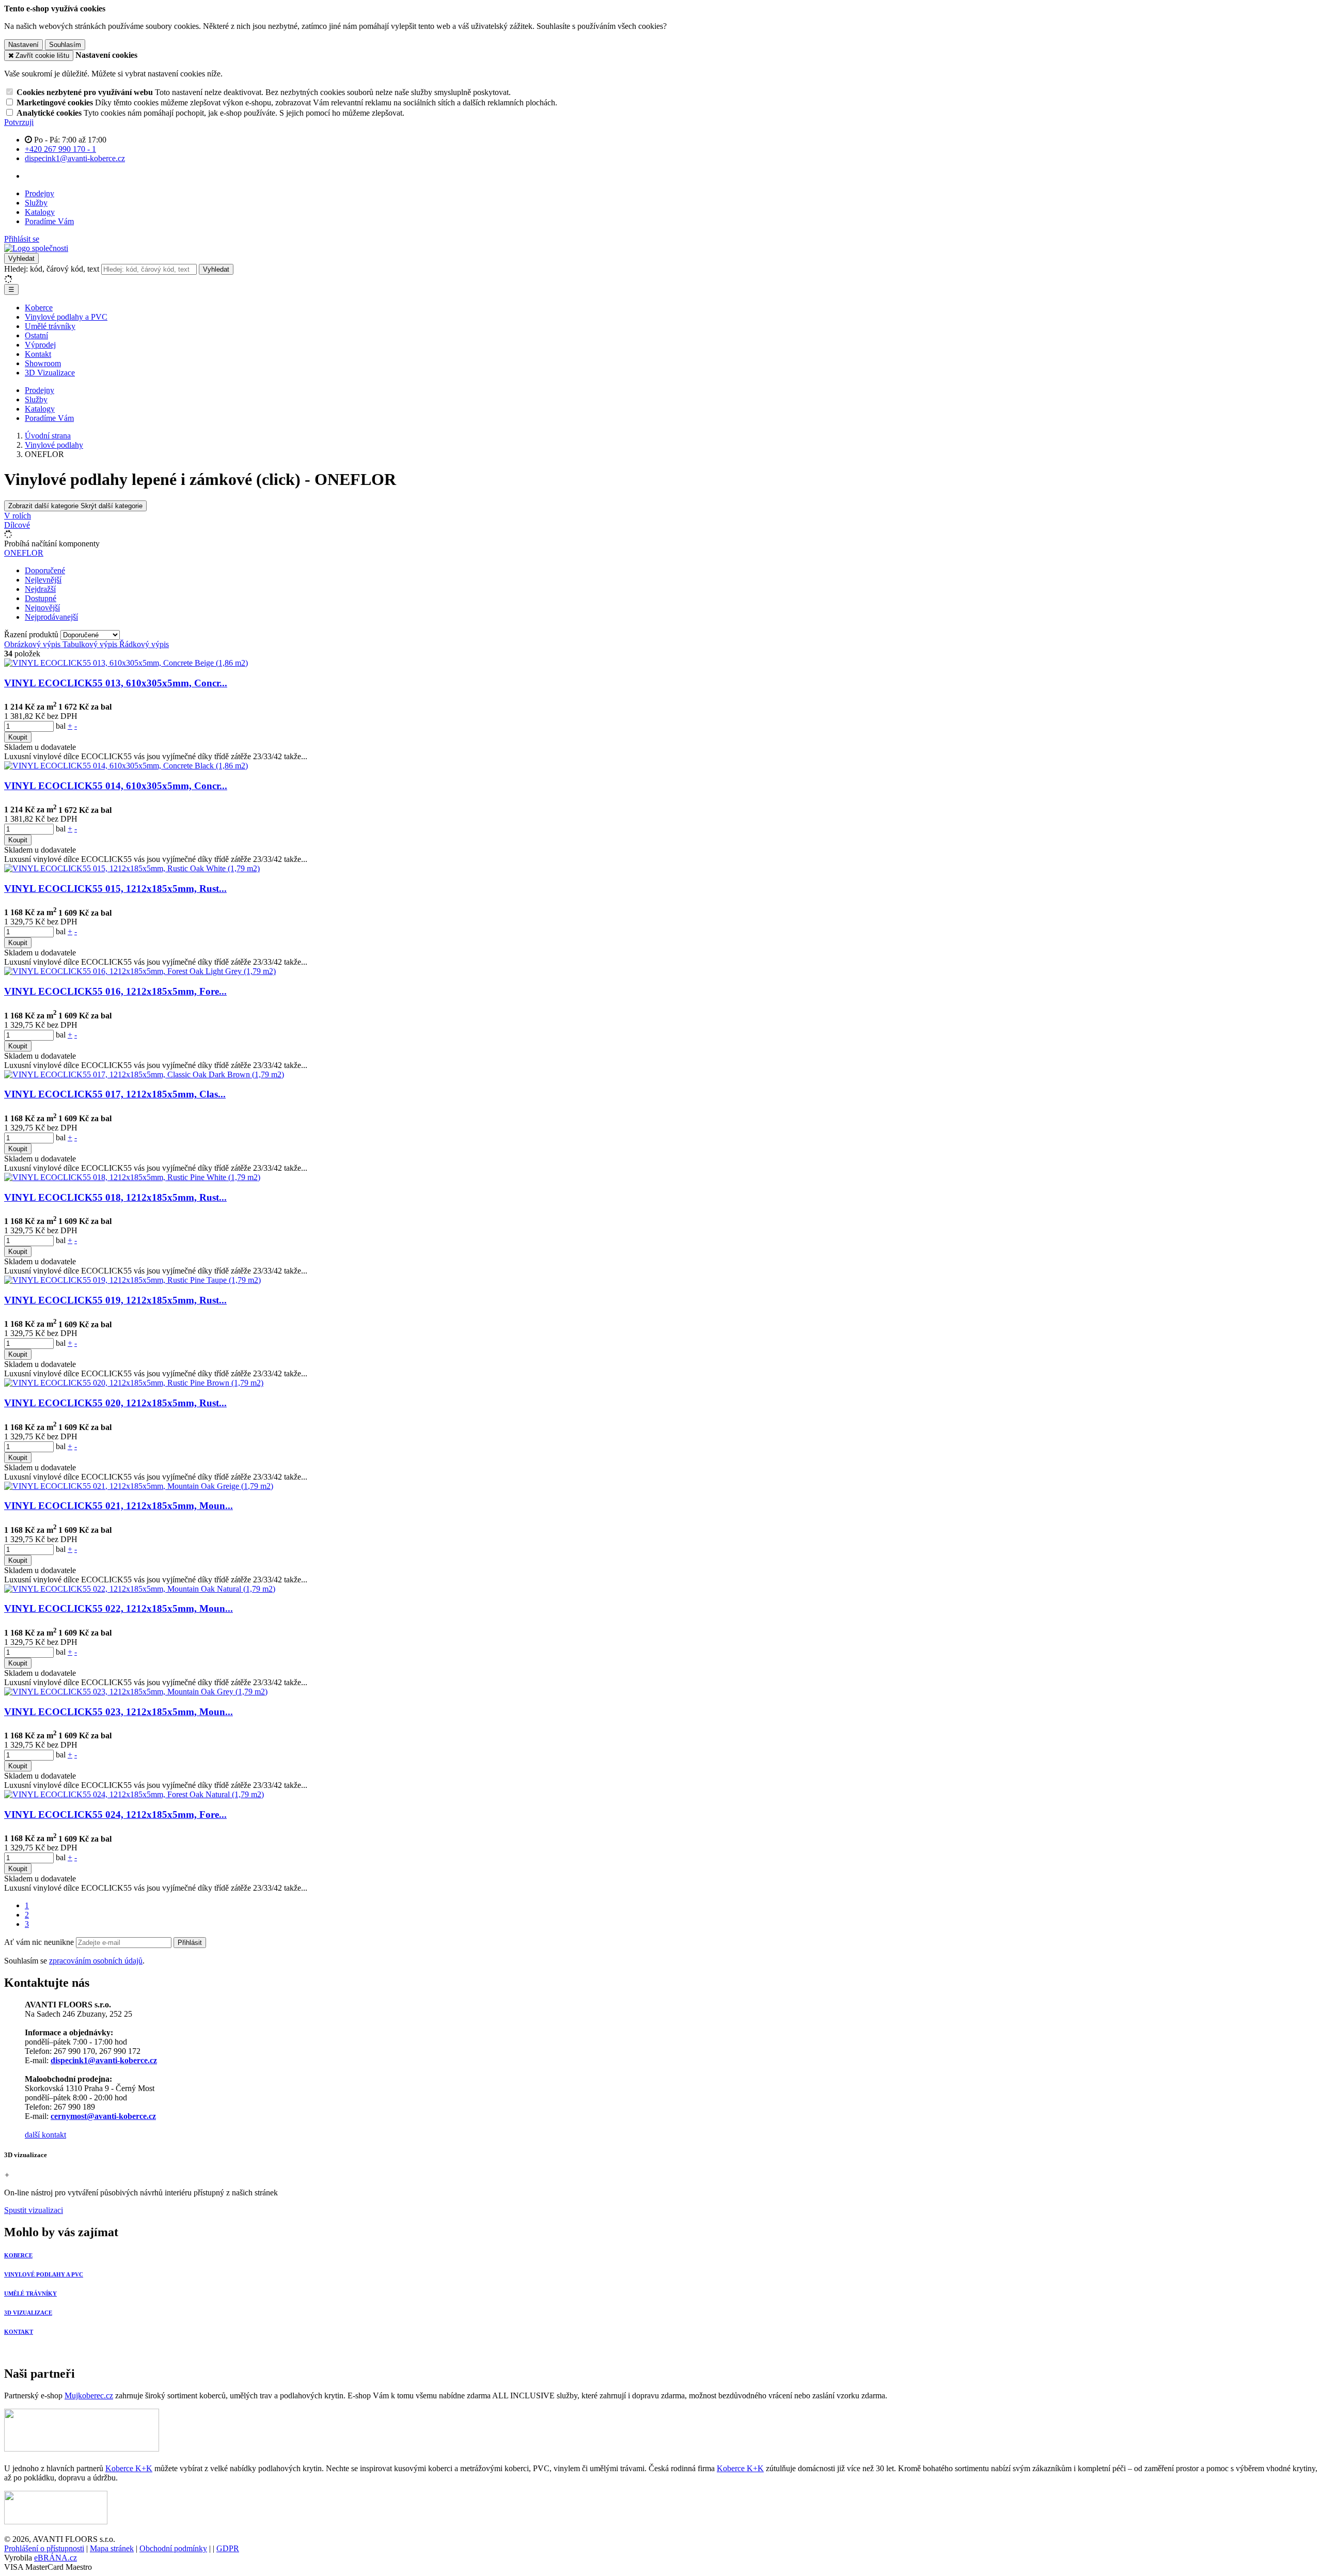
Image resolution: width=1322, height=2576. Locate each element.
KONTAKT (19, 2332)
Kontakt (38, 354)
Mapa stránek (112, 2548)
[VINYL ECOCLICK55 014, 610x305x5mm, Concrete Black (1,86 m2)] (126, 766)
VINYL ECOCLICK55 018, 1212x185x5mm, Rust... (115, 1197)
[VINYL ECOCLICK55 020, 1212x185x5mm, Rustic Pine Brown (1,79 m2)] (134, 1383)
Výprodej (40, 345)
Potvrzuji (19, 122)
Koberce (39, 308)
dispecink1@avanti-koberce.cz (104, 2060)
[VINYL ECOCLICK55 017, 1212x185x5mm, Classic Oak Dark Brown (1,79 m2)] (144, 1074)
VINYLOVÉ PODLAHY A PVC (44, 2274)
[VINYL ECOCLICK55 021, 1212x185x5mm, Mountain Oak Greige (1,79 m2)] (139, 1486)
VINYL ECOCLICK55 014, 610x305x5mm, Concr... (116, 786)
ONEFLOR (24, 553)
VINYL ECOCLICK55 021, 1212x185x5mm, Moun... (119, 1506)
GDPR (228, 2548)
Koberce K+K (129, 2468)
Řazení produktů (32, 634)
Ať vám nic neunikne (40, 1942)
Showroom (43, 363)
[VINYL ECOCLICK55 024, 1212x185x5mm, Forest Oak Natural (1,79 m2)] (134, 1794)
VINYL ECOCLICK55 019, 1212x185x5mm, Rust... (115, 1300)
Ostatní (36, 335)
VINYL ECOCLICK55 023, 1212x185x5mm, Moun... (119, 1712)
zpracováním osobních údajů (96, 1961)
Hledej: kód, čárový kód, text (52, 269)
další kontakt (45, 2135)
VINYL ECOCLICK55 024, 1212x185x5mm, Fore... (115, 1815)
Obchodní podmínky (173, 2548)
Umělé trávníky (50, 326)
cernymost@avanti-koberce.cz (103, 2116)
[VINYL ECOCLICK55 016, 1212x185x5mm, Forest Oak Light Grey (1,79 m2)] (140, 971)
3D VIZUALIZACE (28, 2313)
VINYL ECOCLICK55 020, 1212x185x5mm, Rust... (115, 1403)
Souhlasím (65, 45)
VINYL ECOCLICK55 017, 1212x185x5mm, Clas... (115, 1094)
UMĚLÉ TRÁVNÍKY (30, 2294)
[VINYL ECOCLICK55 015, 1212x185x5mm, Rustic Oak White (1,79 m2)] (132, 868)
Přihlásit (190, 1943)
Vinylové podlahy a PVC (66, 317)
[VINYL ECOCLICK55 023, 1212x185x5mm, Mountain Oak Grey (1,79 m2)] (136, 1692)
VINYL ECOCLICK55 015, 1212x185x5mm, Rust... (115, 889)
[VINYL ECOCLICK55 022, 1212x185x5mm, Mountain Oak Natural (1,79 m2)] (140, 1589)
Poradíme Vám (49, 221)
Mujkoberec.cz (89, 2396)
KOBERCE (18, 2255)
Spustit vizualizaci (34, 2210)
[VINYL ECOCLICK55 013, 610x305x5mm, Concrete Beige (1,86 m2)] (126, 663)
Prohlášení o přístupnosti (44, 2548)
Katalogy (40, 212)
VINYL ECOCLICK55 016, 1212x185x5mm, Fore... (115, 991)
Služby (36, 203)
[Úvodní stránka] (36, 248)
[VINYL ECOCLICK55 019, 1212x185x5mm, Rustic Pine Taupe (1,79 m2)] (132, 1280)
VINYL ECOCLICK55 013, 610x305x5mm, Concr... (116, 683)
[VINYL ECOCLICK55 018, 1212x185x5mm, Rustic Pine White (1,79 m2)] (132, 1177)
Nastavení (23, 45)
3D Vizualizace (50, 373)
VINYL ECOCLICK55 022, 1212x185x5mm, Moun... (119, 1608)
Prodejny (40, 193)
